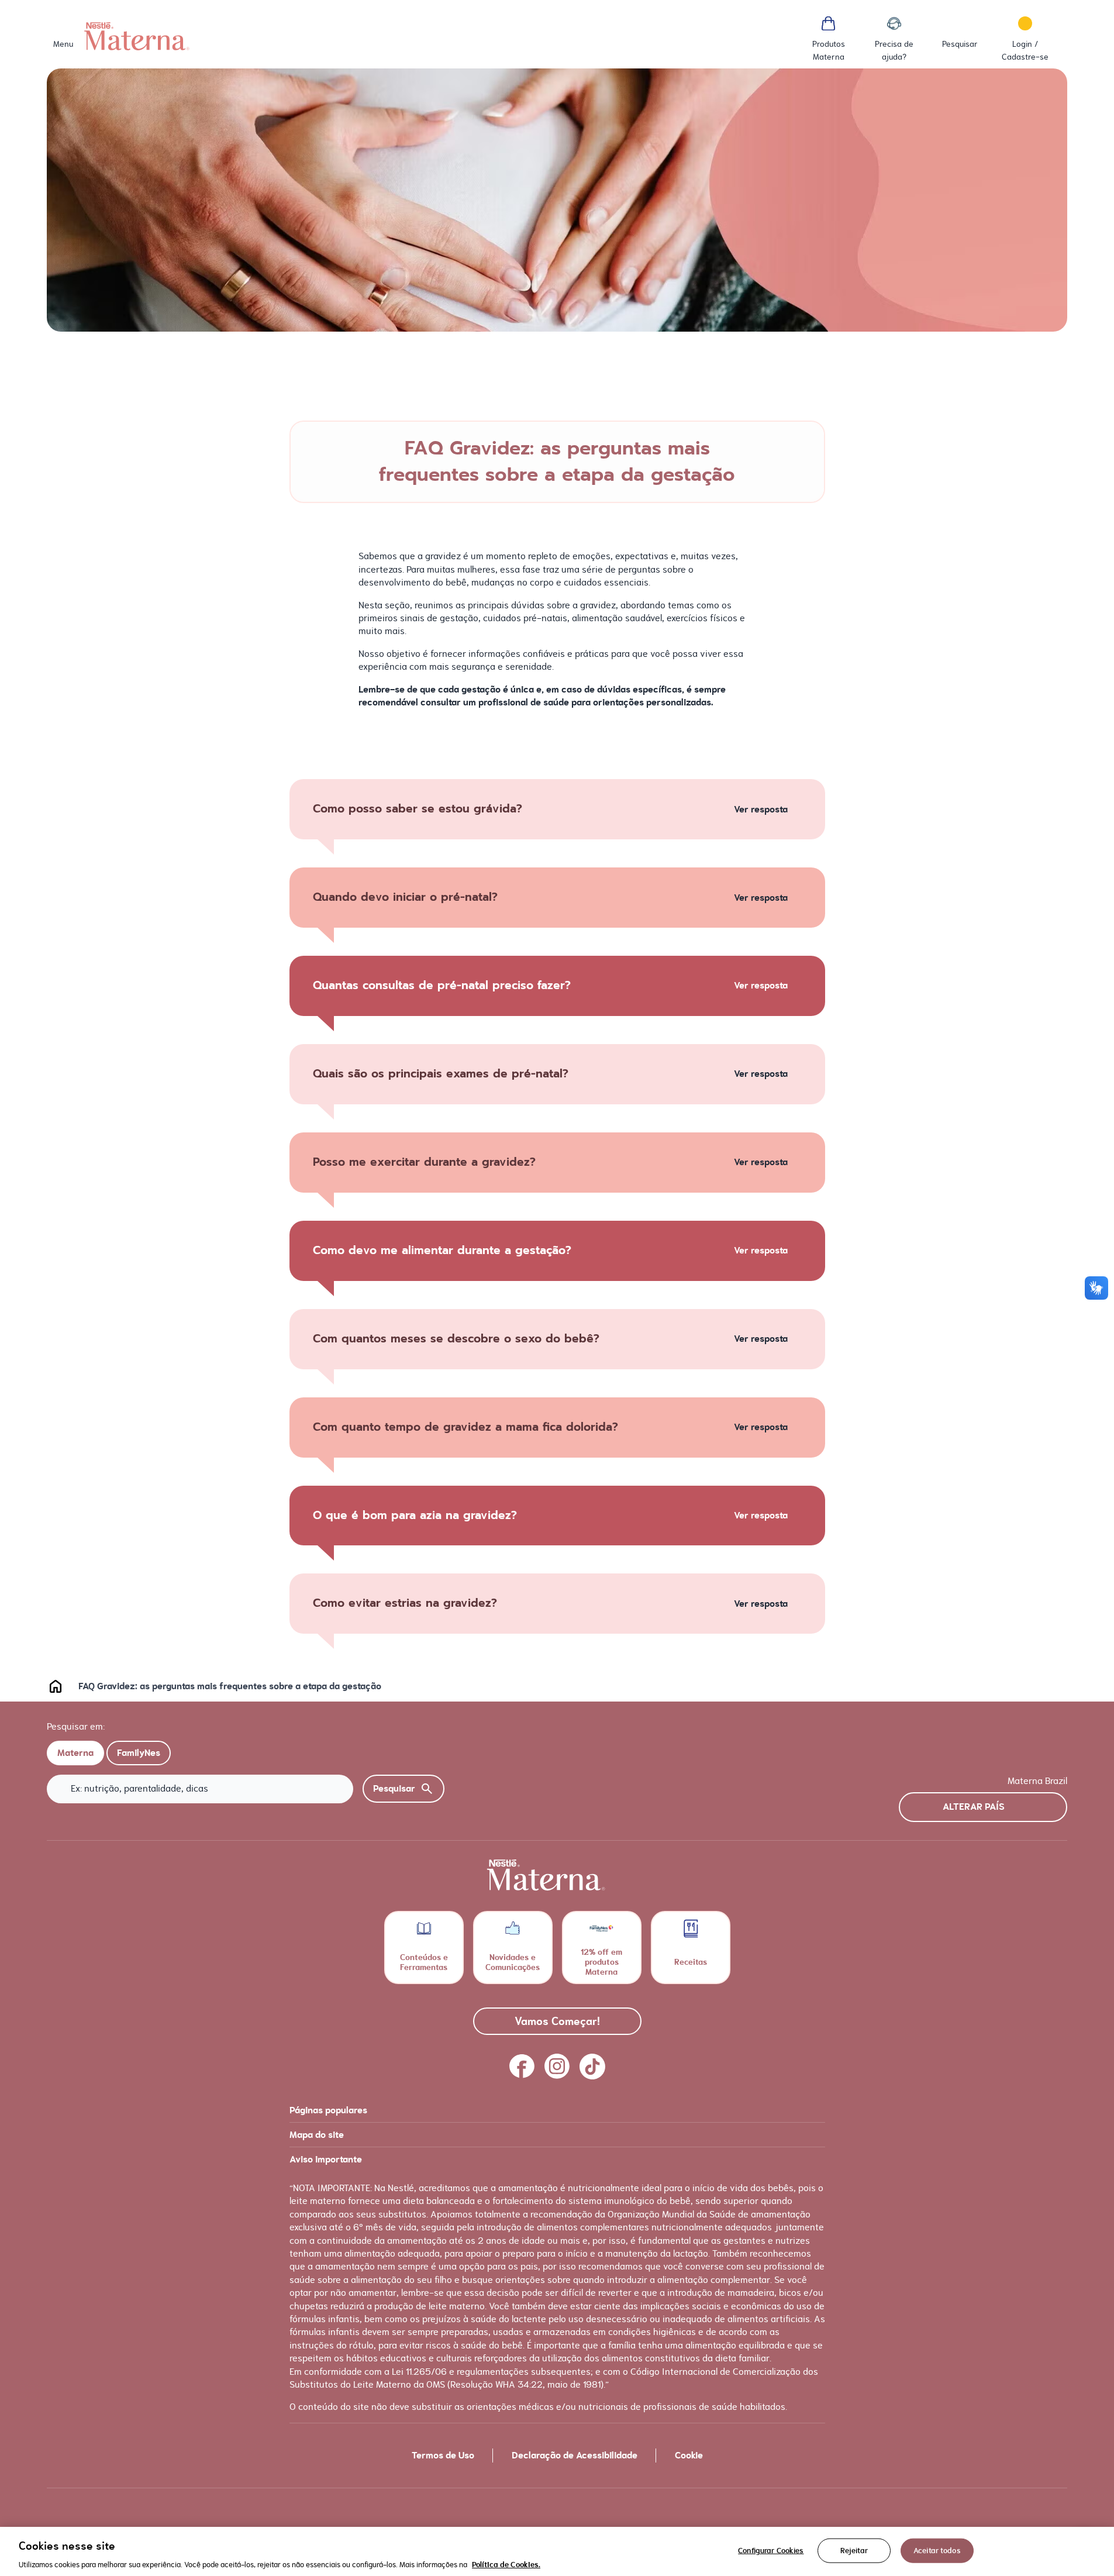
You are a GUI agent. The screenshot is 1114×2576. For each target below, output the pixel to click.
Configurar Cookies (771, 2550)
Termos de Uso (443, 2456)
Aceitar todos (937, 2550)
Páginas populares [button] (328, 2110)
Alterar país (974, 1807)
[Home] (137, 36)
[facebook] (522, 2067)
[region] (557, 2551)
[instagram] (557, 2067)
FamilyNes (139, 1753)
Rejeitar (854, 2550)
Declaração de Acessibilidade (575, 2456)
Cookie (689, 2456)
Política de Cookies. (506, 2564)
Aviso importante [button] (326, 2160)
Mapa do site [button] (317, 2135)
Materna (75, 1753)
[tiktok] (592, 2067)
